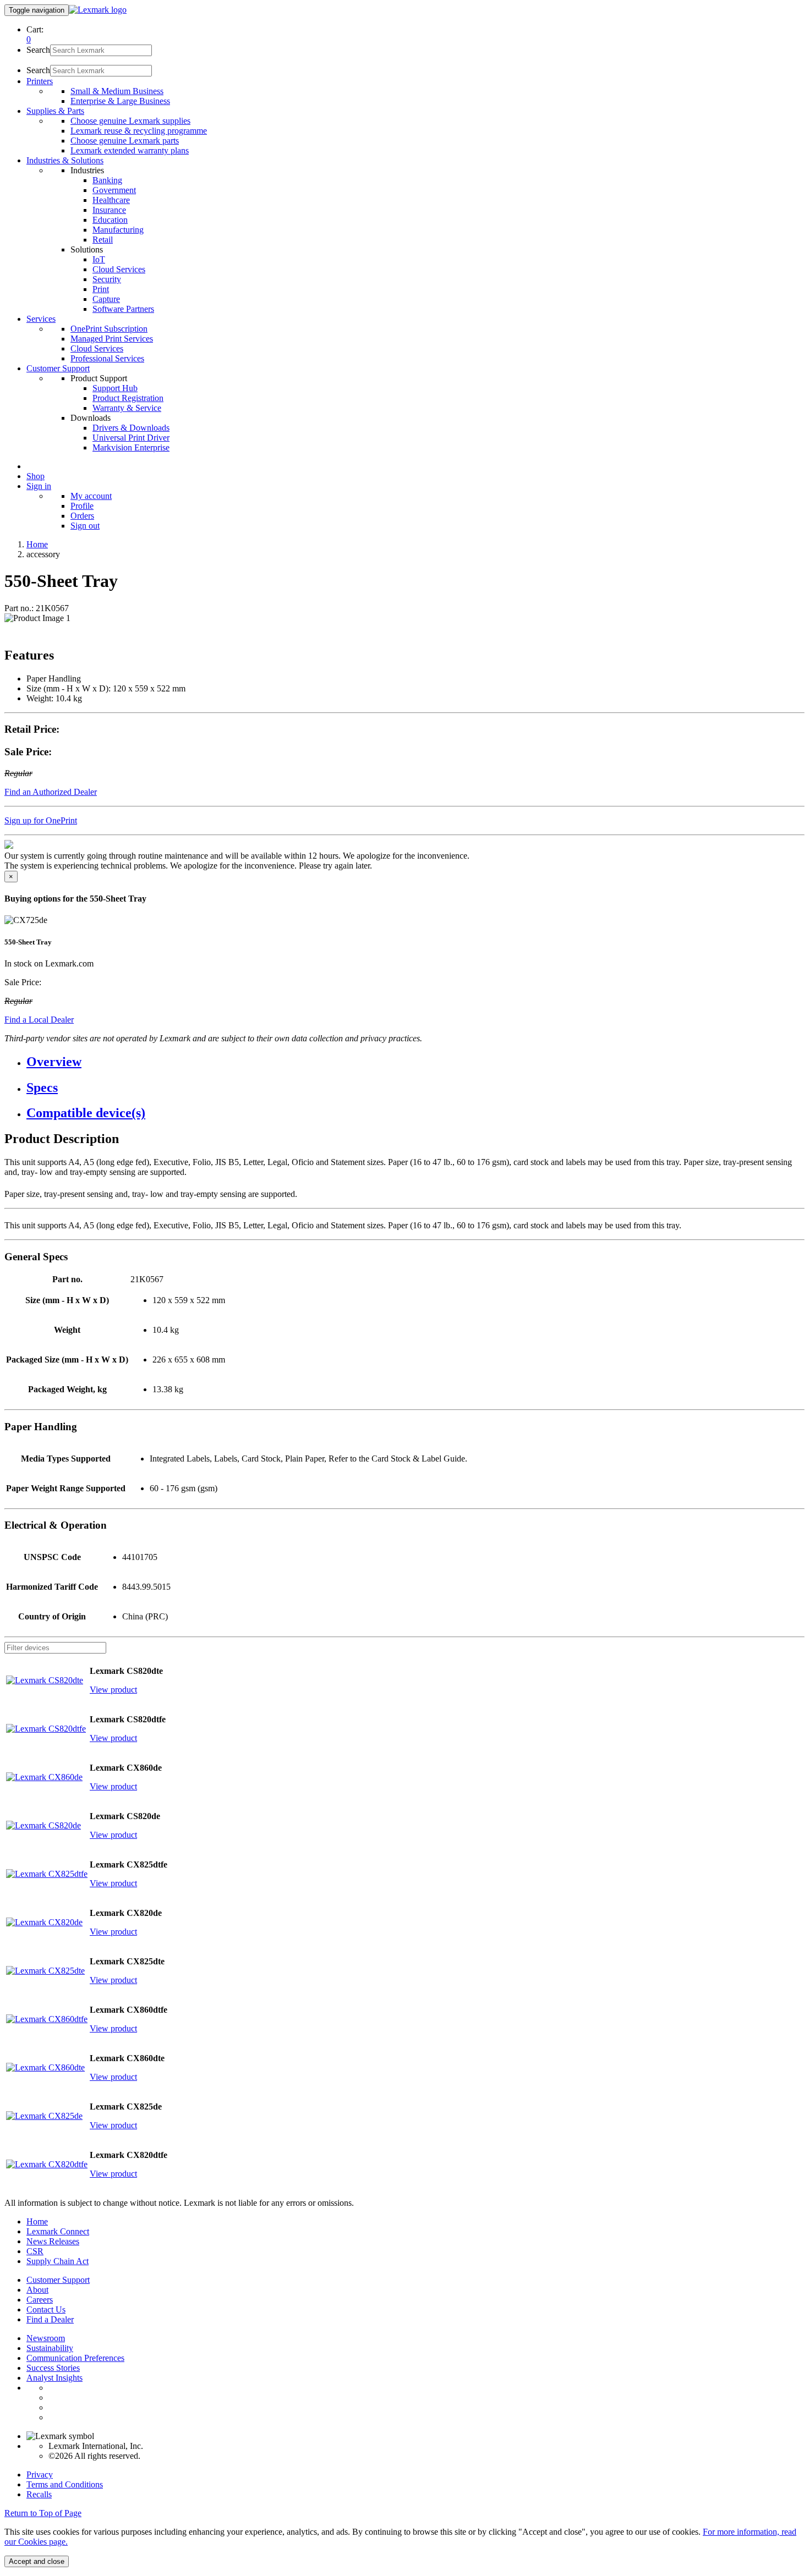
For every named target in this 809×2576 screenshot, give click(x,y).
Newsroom (46, 2338)
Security (107, 279)
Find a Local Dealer (39, 1020)
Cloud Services (119, 269)
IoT (99, 259)
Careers (40, 2300)
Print (101, 289)
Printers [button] (40, 81)
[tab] (416, 1062)
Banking (107, 180)
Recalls (39, 2494)
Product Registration (128, 398)
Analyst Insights (54, 2378)
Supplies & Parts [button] (55, 111)
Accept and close (37, 2561)
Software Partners (123, 309)
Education (110, 220)
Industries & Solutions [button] (65, 160)
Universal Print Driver (131, 438)
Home (37, 544)
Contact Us (46, 2309)
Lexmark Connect (58, 2231)
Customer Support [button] (58, 368)
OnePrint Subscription (109, 329)
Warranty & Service (127, 408)
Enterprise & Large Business (120, 101)
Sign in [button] (39, 486)
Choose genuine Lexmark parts (125, 141)
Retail (103, 240)
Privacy (40, 2475)
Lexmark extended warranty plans (130, 150)
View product (113, 1690)
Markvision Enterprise (131, 447)
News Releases (53, 2241)
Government (114, 190)
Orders (82, 516)
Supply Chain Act (58, 2261)
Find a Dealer (50, 2319)
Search (38, 50)
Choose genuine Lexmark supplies (130, 121)
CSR (35, 2251)
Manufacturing (118, 230)
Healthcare (111, 200)
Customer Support (58, 2280)
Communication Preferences (75, 2358)
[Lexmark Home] (98, 10)
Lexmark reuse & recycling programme (139, 131)
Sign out (85, 526)
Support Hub (115, 388)
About (37, 2290)
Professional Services (107, 358)
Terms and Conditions (65, 2484)
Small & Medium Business (117, 91)
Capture (106, 299)
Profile (82, 506)
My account (91, 496)
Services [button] (41, 319)
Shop (35, 476)
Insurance (109, 210)
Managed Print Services (112, 339)
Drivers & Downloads (131, 428)
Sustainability (50, 2348)
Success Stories (53, 2368)
